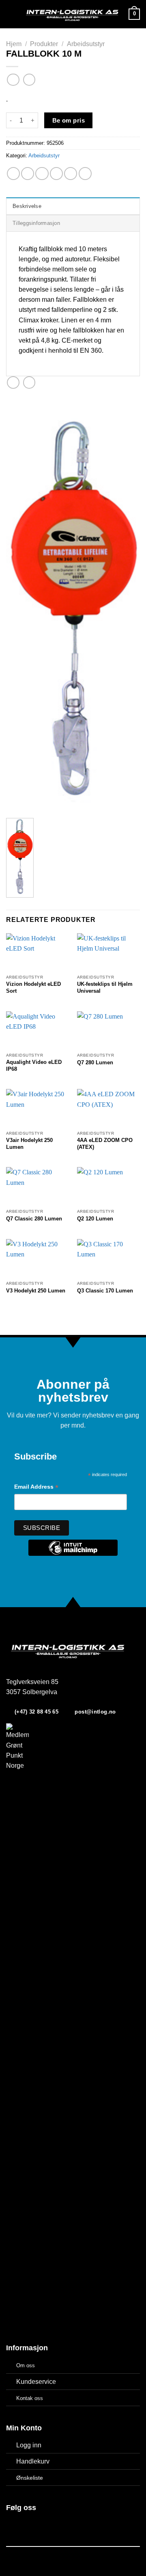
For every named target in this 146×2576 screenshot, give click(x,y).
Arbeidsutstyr (86, 44)
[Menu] (11, 14)
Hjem (14, 44)
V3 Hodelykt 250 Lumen (36, 1291)
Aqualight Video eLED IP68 (34, 1066)
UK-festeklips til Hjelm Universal (105, 987)
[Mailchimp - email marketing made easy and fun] (73, 1554)
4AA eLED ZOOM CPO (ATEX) (105, 1144)
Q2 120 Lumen (95, 1219)
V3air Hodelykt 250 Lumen (29, 1144)
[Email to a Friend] (56, 174)
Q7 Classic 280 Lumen (34, 1219)
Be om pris (69, 120)
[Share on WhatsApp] (13, 174)
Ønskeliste (30, 2478)
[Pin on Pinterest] (71, 174)
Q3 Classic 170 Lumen (105, 1291)
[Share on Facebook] (28, 174)
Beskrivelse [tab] (27, 206)
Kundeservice (36, 2382)
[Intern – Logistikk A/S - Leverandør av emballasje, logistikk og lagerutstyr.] (72, 14)
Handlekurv (33, 2461)
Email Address (36, 1488)
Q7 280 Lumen (95, 1062)
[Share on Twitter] (42, 174)
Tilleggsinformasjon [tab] (36, 223)
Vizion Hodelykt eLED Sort (33, 987)
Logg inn (29, 2445)
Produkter (44, 44)
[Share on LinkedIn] (85, 174)
